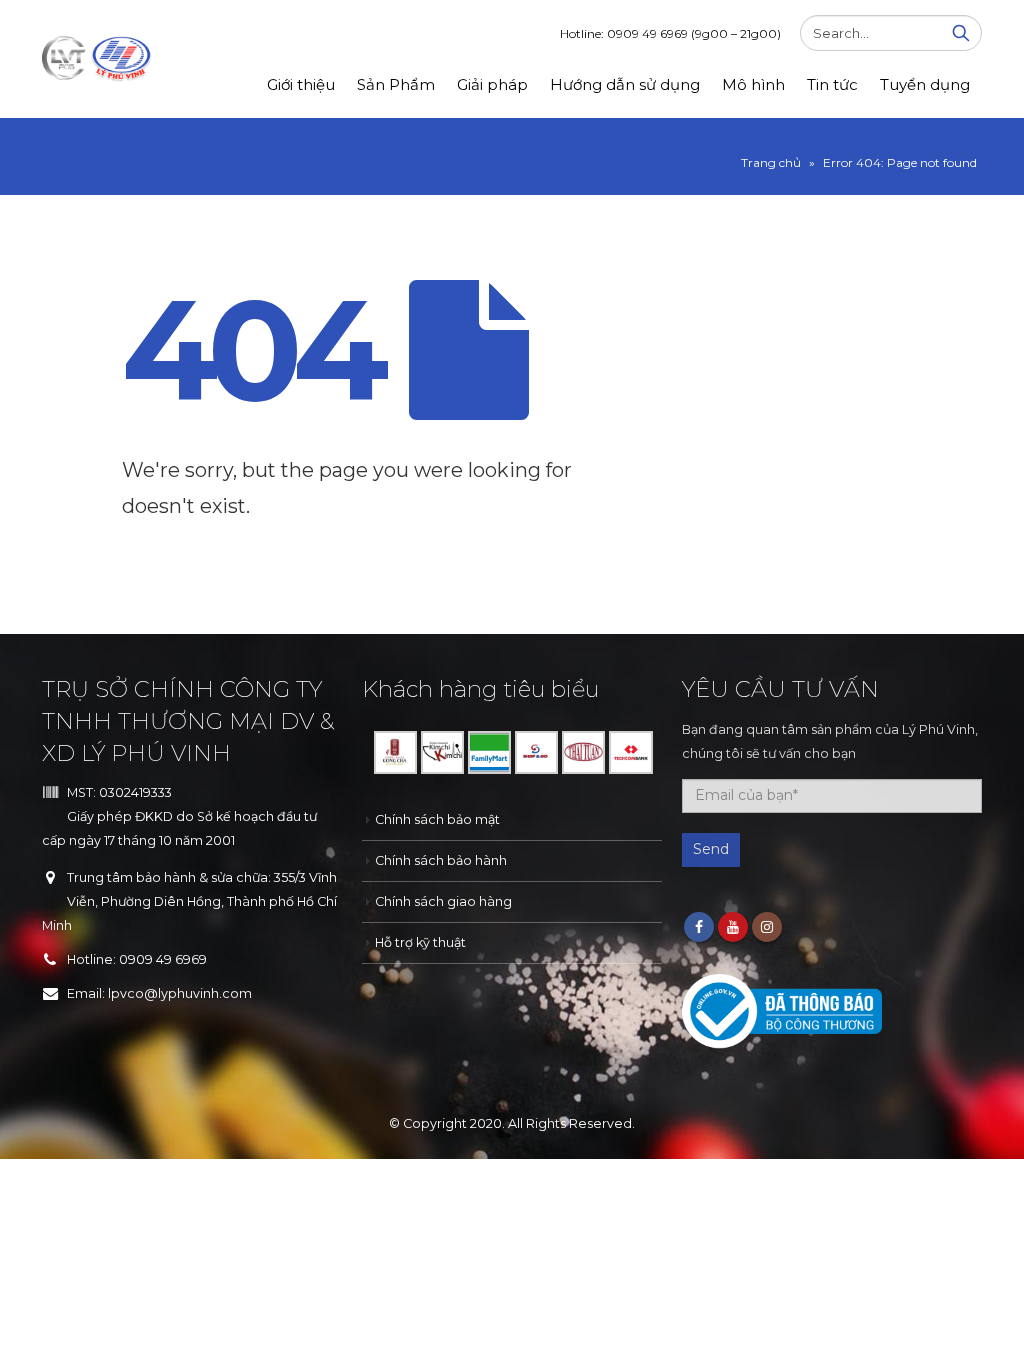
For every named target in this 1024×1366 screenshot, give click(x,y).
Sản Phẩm (396, 84)
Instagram (767, 927)
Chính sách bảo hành (441, 860)
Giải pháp (492, 84)
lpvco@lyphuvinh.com (180, 993)
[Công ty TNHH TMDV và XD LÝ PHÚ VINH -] (97, 59)
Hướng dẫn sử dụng (625, 84)
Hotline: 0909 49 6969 (670, 33)
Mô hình (753, 84)
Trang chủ (771, 162)
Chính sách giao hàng (443, 901)
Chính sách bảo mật (437, 819)
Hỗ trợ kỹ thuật (420, 942)
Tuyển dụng (925, 84)
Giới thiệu (301, 84)
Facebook (699, 927)
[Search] (961, 33)
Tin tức (832, 84)
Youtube (733, 927)
